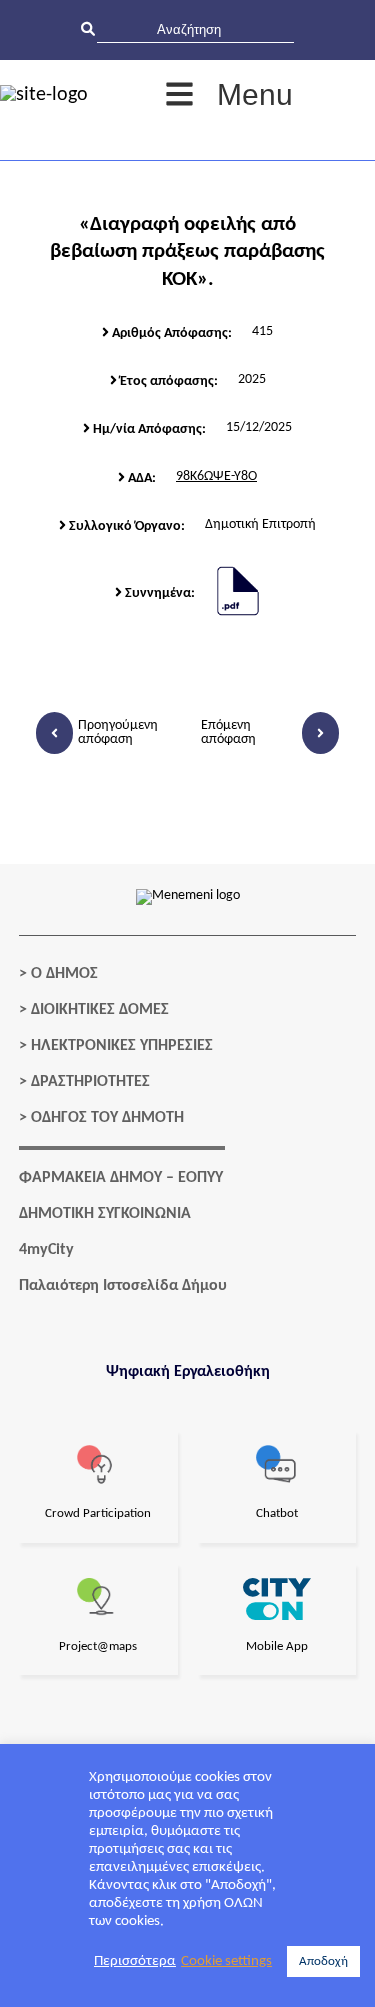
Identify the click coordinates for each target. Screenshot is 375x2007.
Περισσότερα (135, 1961)
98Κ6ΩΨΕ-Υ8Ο (216, 476)
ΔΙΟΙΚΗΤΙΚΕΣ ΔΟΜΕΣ (100, 1010)
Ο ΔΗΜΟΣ (64, 974)
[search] (195, 29)
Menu (255, 94)
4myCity (46, 1250)
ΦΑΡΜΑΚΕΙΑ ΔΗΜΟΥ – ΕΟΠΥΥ (121, 1178)
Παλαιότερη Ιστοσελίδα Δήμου (123, 1286)
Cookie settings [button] (226, 1961)
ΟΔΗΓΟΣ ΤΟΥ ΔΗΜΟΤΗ (107, 1118)
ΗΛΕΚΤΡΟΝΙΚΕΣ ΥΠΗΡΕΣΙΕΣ (122, 1046)
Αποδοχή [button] (323, 1961)
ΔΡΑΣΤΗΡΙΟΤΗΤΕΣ (90, 1082)
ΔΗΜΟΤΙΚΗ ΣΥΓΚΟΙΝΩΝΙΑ (105, 1214)
